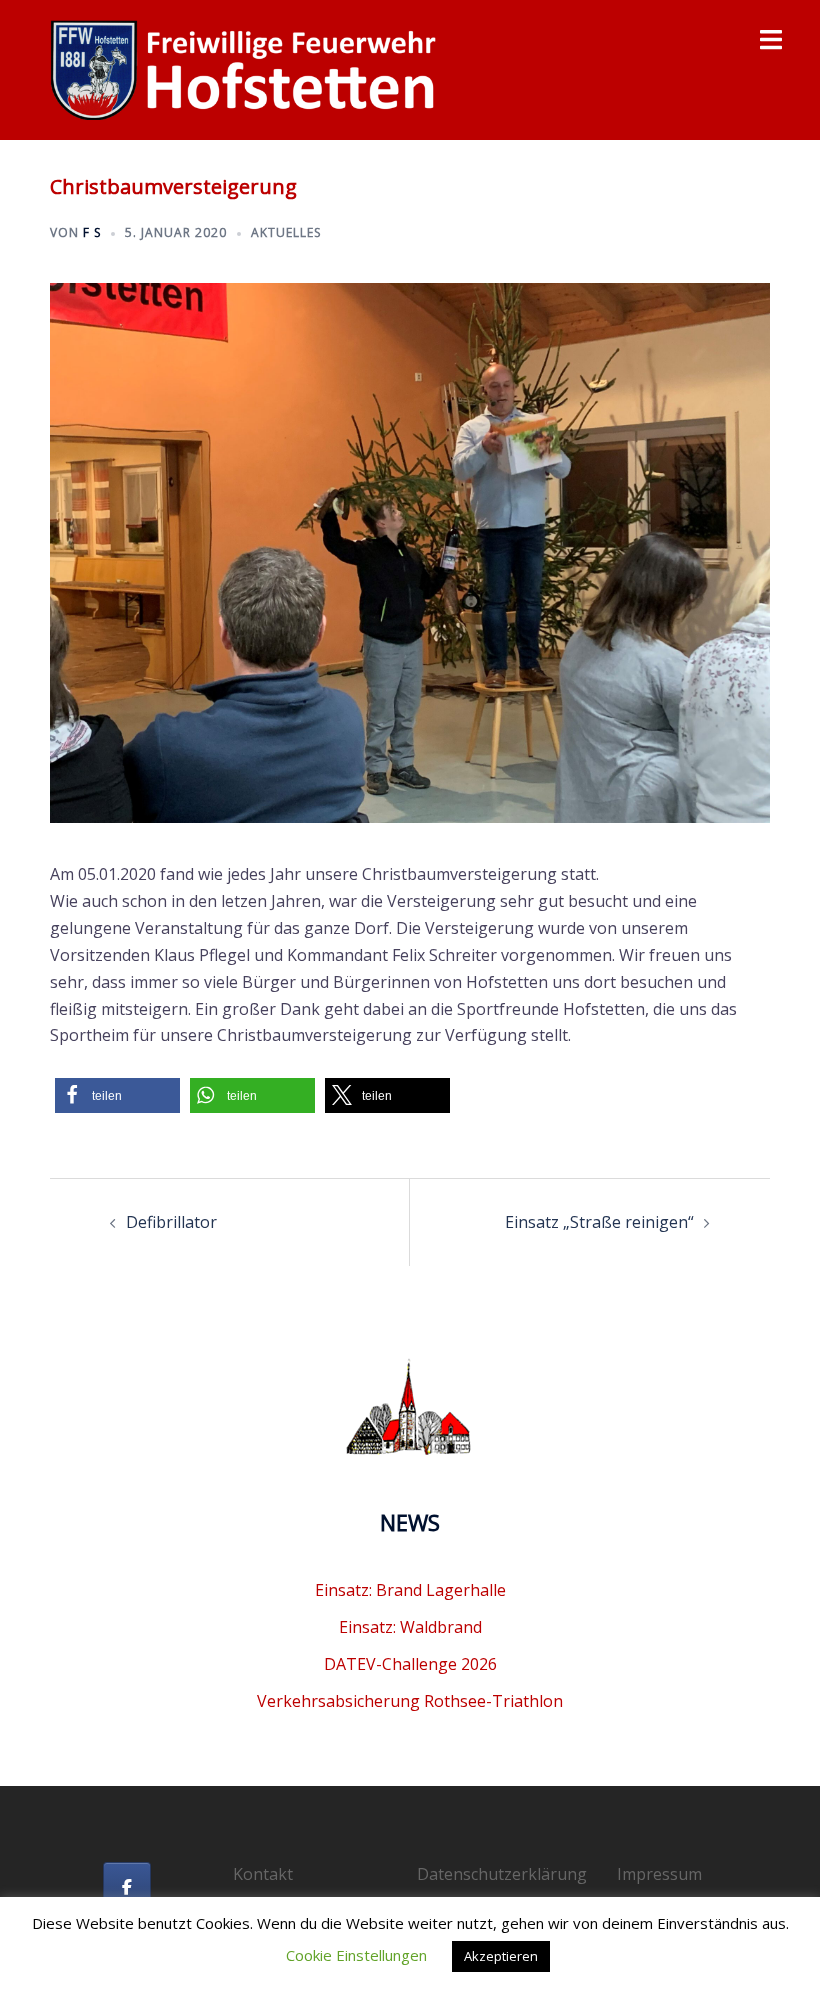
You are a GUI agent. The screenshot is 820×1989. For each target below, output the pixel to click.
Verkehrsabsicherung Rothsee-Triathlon (410, 1701)
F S (92, 232)
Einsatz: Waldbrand (410, 1627)
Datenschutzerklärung (502, 1874)
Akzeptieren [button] (501, 1956)
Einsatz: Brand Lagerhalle (410, 1590)
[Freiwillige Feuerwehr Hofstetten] (245, 68)
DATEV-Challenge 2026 (410, 1664)
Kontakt (263, 1874)
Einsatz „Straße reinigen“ (599, 1222)
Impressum (659, 1874)
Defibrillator (171, 1222)
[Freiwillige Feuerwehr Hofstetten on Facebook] (127, 1887)
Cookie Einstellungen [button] (356, 1955)
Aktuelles (286, 232)
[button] (117, 1095)
